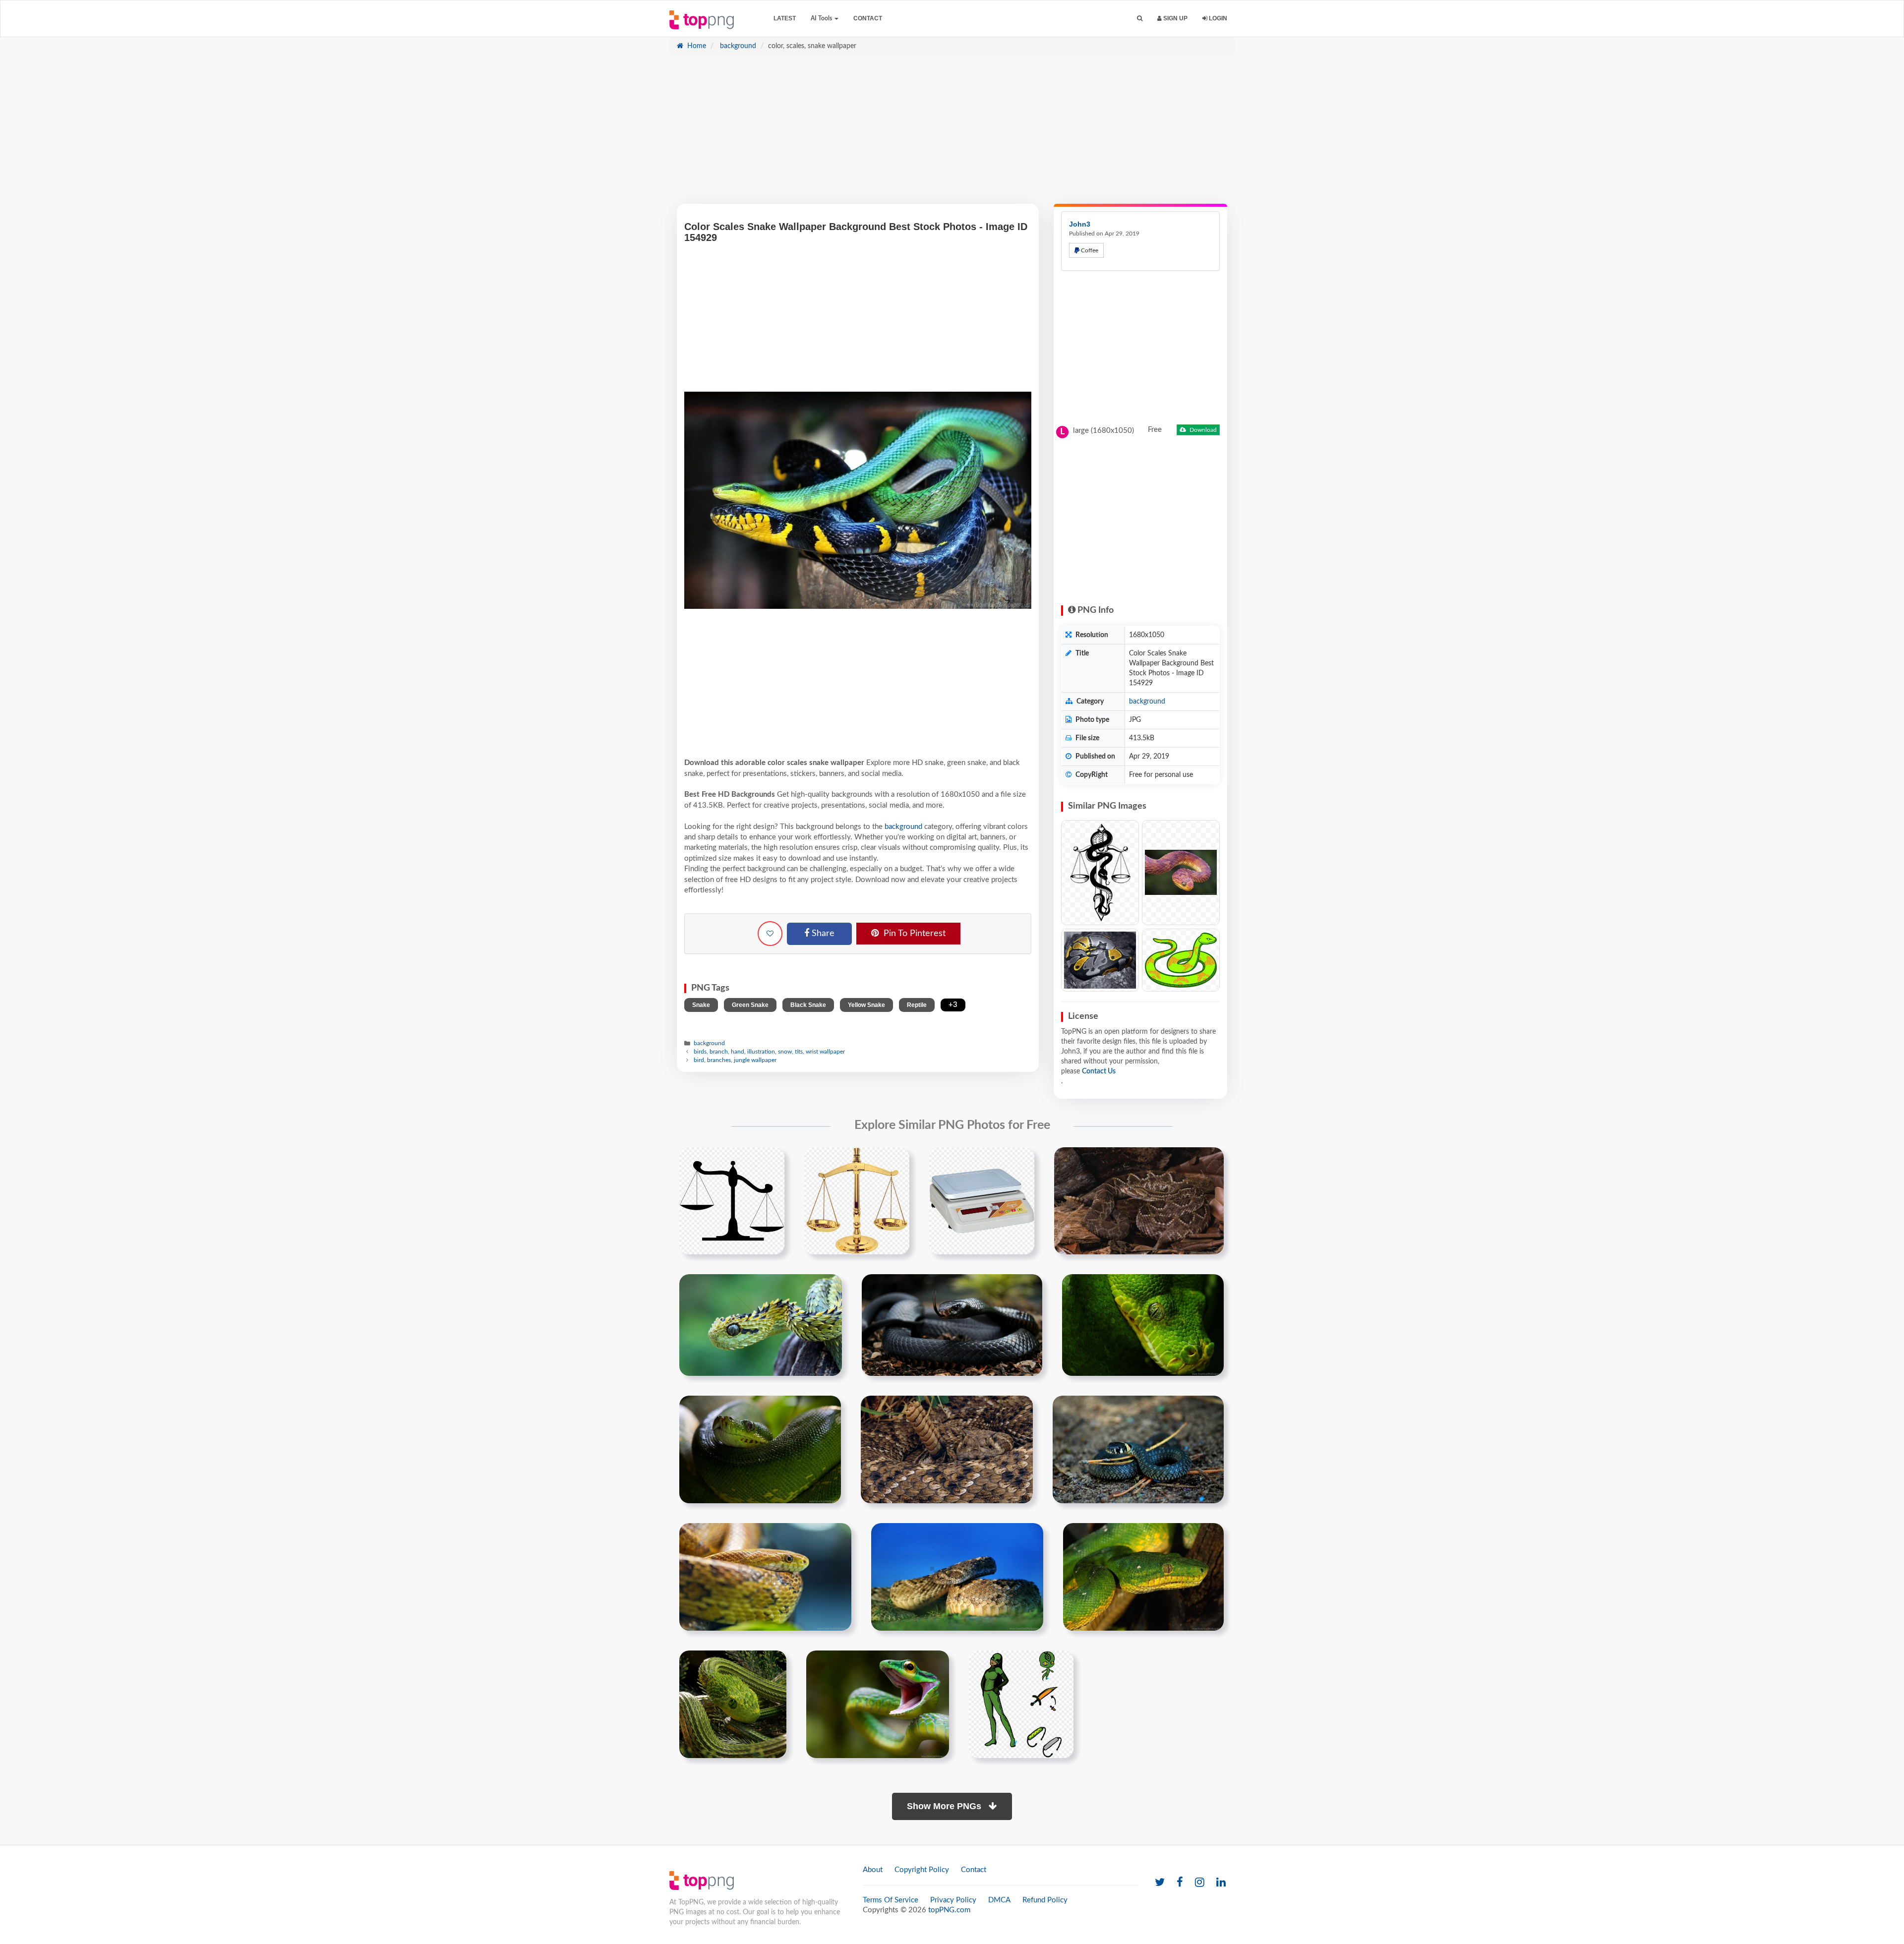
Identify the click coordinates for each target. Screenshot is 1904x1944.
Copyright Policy (922, 1870)
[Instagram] (1200, 1883)
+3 (953, 1005)
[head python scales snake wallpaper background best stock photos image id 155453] (760, 1449)
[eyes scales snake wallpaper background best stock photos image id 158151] (765, 1577)
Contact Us (1099, 1071)
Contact (868, 18)
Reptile (917, 1005)
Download (1202, 430)
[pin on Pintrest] (771, 1161)
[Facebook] (1180, 1883)
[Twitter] (1160, 1883)
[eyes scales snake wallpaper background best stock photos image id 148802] (761, 1325)
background (737, 46)
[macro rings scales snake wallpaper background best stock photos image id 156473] (1138, 1449)
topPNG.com (949, 1910)
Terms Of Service (891, 1900)
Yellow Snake (866, 1005)
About (873, 1870)
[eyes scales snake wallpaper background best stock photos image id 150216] (1143, 1325)
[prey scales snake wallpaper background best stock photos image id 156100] (947, 1449)
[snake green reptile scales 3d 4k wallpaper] (733, 1704)
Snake (701, 1005)
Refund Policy (1045, 1900)
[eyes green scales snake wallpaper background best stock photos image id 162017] (1143, 1577)
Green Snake (750, 1005)
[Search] (1140, 19)
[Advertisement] (952, 134)
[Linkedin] (1221, 1883)
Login (1217, 18)
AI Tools (822, 18)
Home (696, 46)
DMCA (999, 1900)
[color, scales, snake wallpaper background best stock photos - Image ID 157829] (1100, 960)
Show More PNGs (945, 1806)
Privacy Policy (953, 1900)
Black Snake (808, 1005)
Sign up (1175, 18)
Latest (785, 18)
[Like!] (770, 934)
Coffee (1089, 250)
